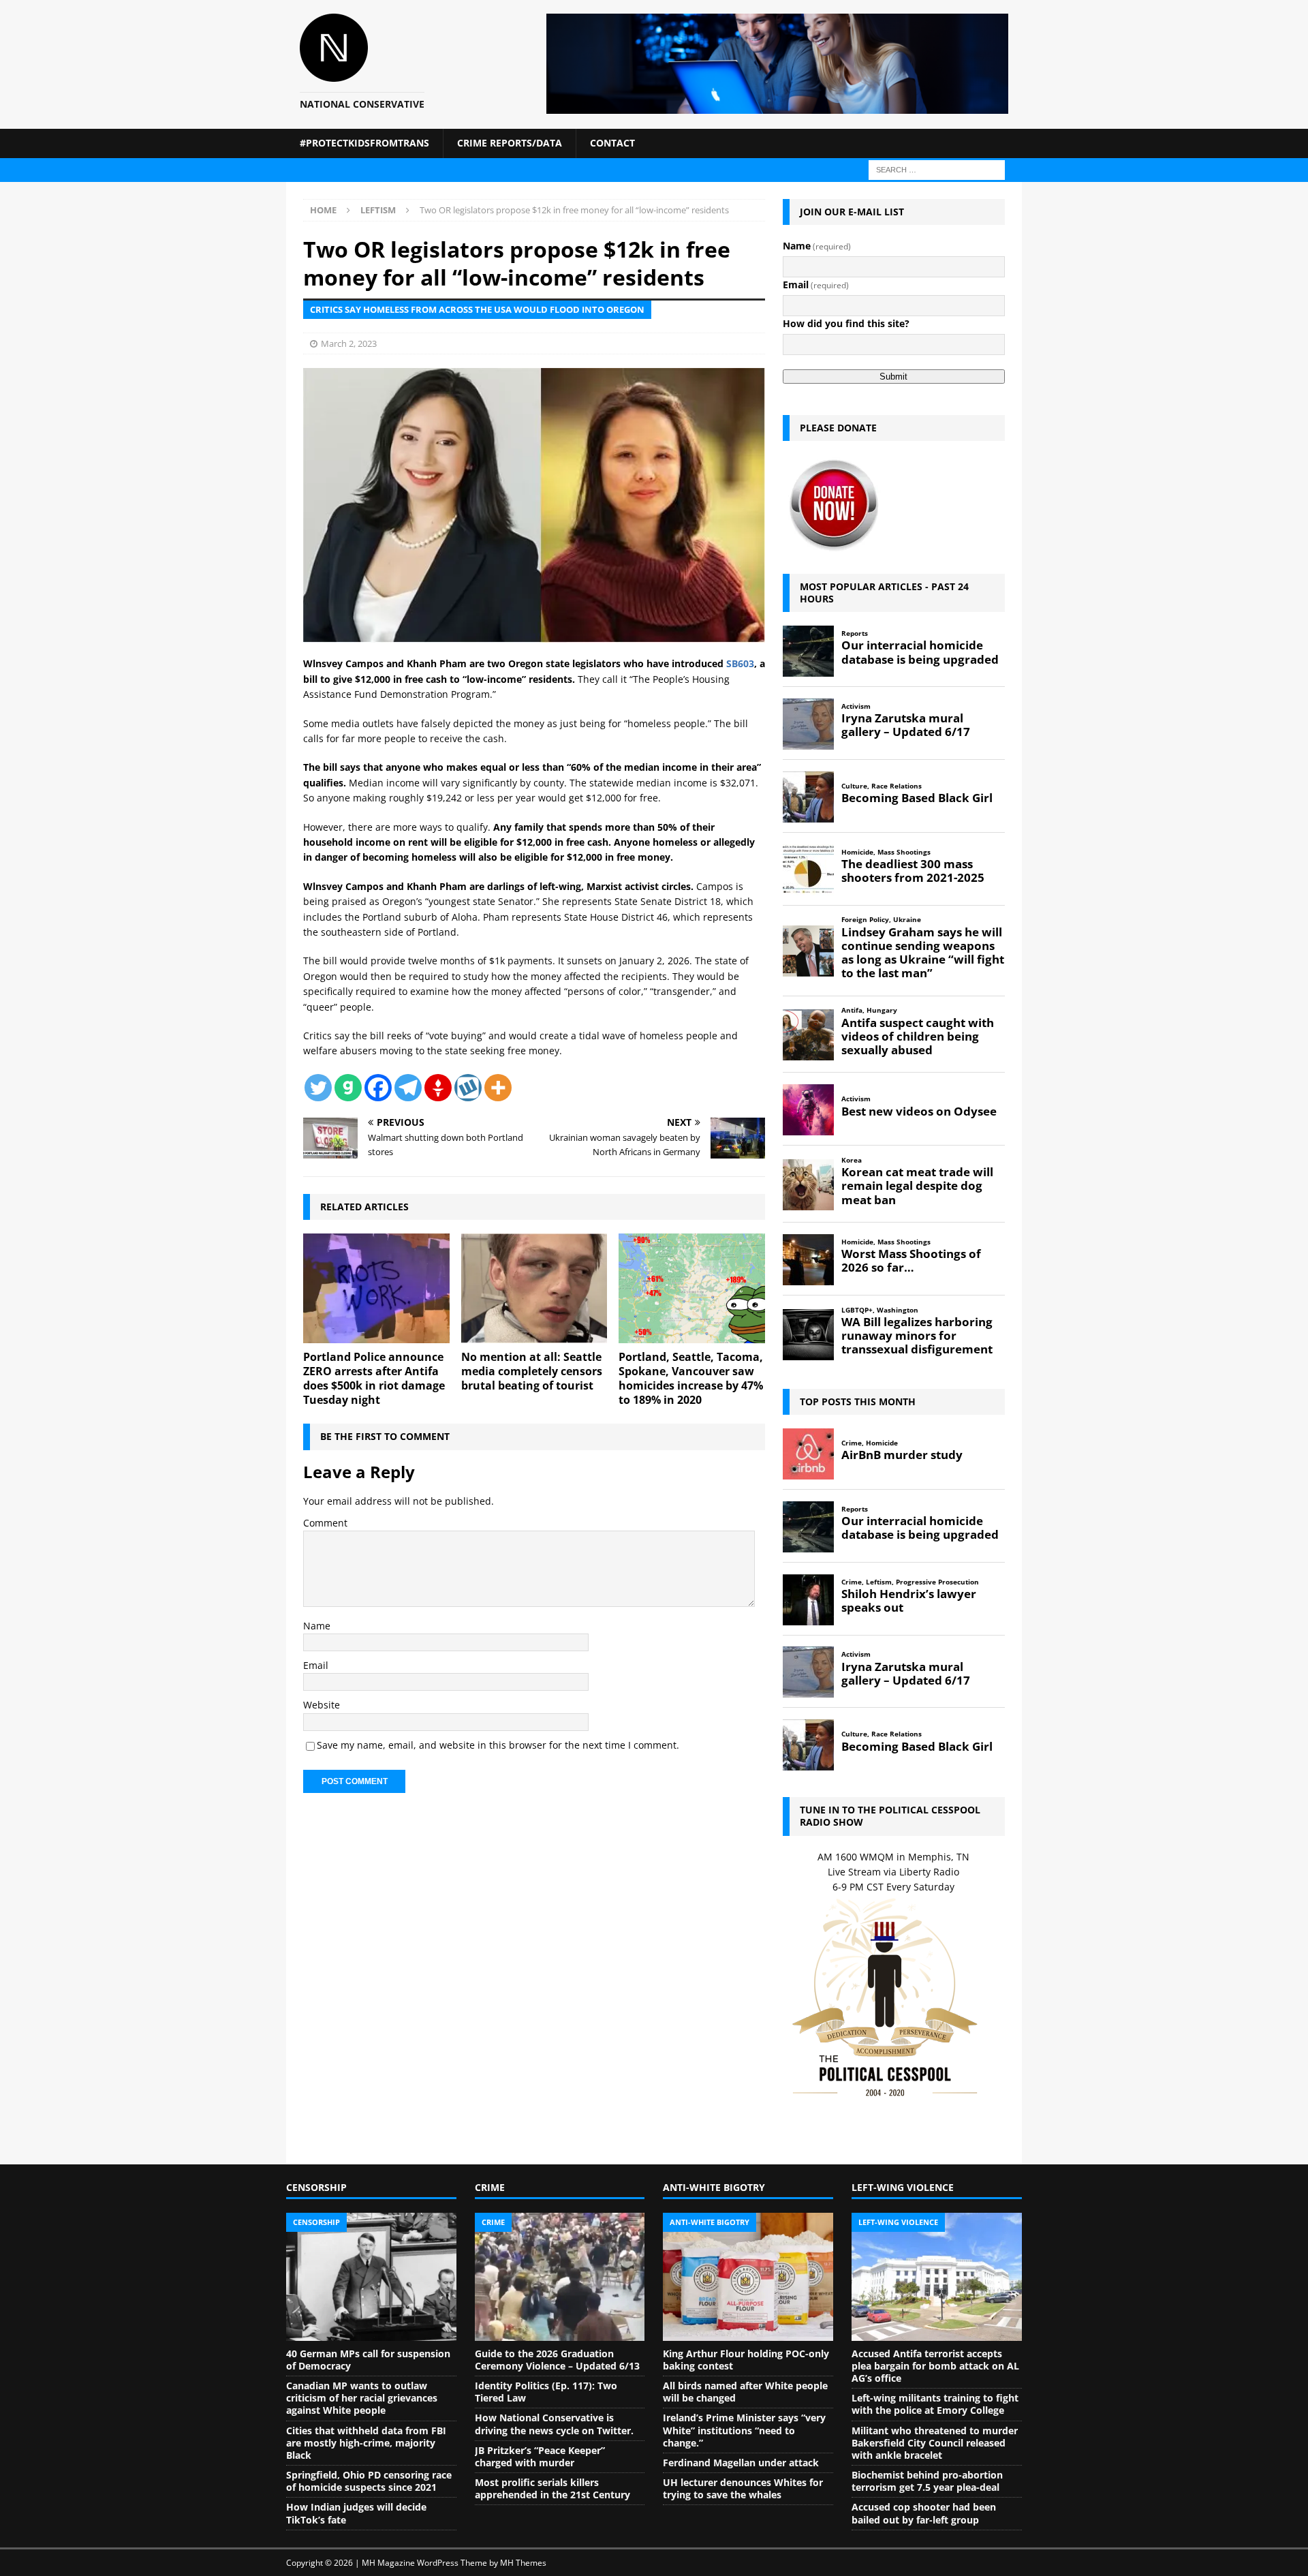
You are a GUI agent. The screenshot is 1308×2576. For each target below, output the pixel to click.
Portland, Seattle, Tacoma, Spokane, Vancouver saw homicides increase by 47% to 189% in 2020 (691, 1378)
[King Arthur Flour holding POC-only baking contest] (748, 2277)
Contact (612, 143)
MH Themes (523, 2563)
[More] (498, 1088)
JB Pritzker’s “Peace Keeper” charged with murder (540, 2456)
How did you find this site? (846, 323)
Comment (325, 1523)
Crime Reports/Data (510, 143)
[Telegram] (408, 1088)
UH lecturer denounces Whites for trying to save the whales (743, 2488)
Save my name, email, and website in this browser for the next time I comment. (498, 1745)
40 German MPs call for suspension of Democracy (368, 2360)
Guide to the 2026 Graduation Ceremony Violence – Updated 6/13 (557, 2360)
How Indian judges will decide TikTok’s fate (356, 2513)
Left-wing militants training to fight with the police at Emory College (935, 2404)
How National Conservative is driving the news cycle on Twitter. (554, 2424)
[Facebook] (378, 1088)
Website (322, 1705)
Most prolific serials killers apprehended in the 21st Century (552, 2488)
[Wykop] (468, 1088)
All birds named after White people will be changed (745, 2392)
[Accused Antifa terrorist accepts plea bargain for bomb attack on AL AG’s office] (937, 2277)
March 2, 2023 (349, 343)
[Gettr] (438, 1088)
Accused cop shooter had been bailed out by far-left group (924, 2513)
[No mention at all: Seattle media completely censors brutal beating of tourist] (534, 1288)
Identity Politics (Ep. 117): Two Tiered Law (546, 2392)
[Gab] (348, 1088)
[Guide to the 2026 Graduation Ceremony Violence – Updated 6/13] (560, 2277)
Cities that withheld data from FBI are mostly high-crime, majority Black (366, 2443)
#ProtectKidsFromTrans (364, 143)
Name (317, 1626)
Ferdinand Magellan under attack (741, 2463)
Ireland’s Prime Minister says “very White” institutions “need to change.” (744, 2430)
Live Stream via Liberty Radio (893, 1872)
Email (316, 1665)
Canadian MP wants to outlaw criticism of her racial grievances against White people (362, 2398)
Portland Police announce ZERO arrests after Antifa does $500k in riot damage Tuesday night (374, 1378)
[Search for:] (937, 169)
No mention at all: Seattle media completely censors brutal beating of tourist (532, 1371)
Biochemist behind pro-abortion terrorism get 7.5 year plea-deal (927, 2481)
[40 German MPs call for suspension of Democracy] (371, 2277)
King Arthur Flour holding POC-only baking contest (746, 2360)
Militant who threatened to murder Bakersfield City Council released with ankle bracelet (935, 2443)
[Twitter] (318, 1088)
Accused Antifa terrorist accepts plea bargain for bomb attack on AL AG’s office (935, 2366)
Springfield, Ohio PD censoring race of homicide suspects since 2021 (369, 2481)
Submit (893, 377)
